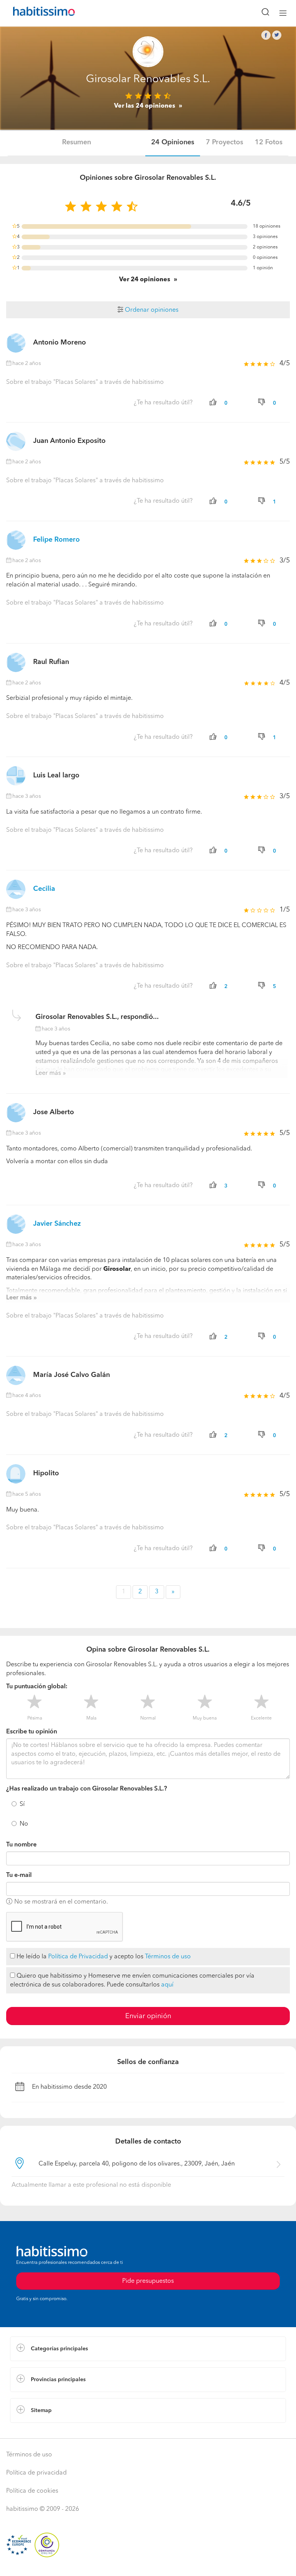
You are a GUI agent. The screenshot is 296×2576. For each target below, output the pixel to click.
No (24, 1824)
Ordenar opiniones (151, 310)
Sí (22, 1804)
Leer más (48, 1073)
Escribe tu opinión (32, 1732)
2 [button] (140, 1592)
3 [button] (157, 1592)
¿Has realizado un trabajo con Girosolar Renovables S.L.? (87, 1789)
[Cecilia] (16, 889)
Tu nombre (21, 1845)
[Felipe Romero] (16, 540)
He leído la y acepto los (103, 1957)
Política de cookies (32, 2491)
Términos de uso (168, 1957)
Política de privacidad (36, 2473)
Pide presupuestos (148, 2281)
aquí (167, 1985)
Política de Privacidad (78, 1957)
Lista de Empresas (35, 2431)
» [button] (173, 1592)
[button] (148, 2349)
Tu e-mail (19, 1875)
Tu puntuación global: (37, 1687)
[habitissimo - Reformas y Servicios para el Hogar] (35, 13)
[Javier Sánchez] (16, 1224)
